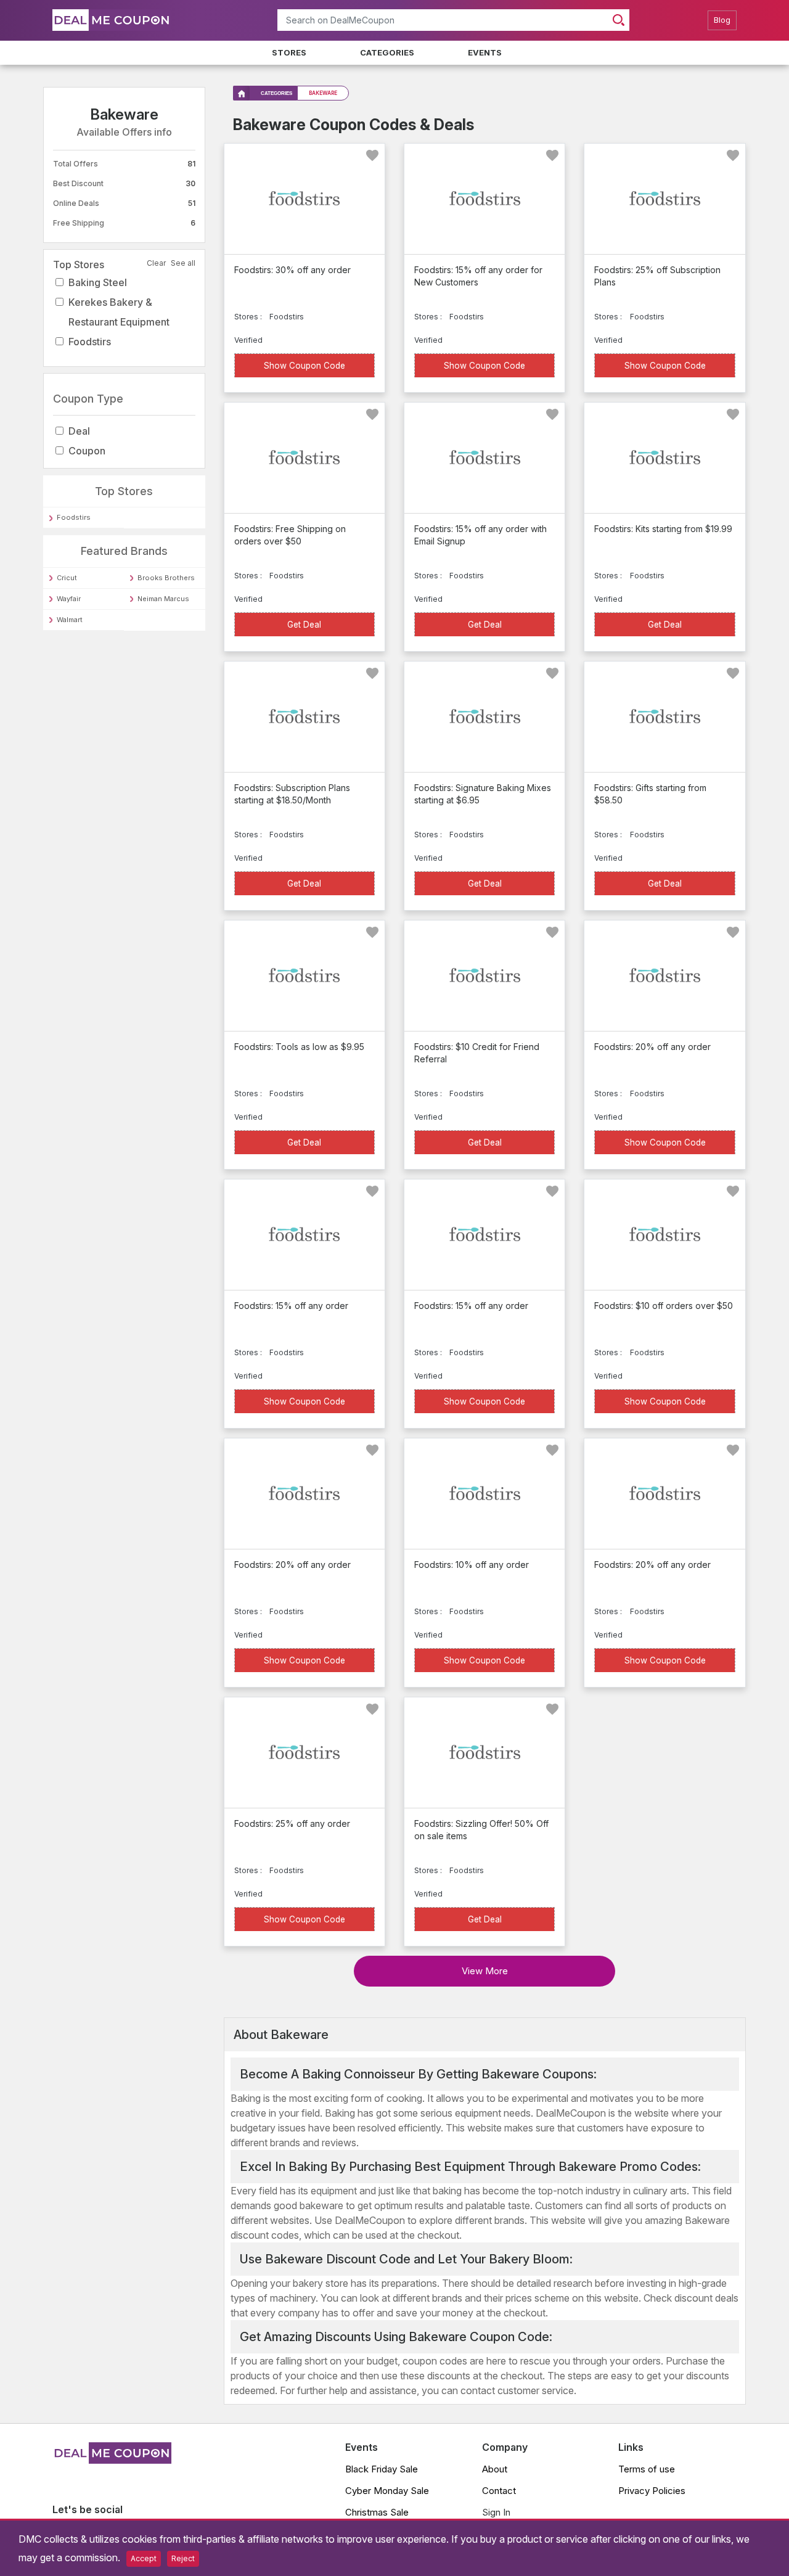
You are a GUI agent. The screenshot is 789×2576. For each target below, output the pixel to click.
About (495, 2469)
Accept (144, 2558)
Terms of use (647, 2469)
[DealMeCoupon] (112, 2460)
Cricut (67, 578)
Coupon (87, 451)
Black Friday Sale (382, 2469)
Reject (183, 2558)
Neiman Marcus (163, 599)
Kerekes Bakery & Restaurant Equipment (119, 312)
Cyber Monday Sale (387, 2491)
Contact (499, 2491)
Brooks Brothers (166, 578)
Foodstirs (90, 342)
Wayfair (69, 599)
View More (485, 1971)
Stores (289, 52)
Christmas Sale (377, 2512)
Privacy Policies (652, 2491)
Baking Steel (98, 282)
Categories (387, 52)
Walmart (70, 620)
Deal (79, 431)
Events (485, 52)
